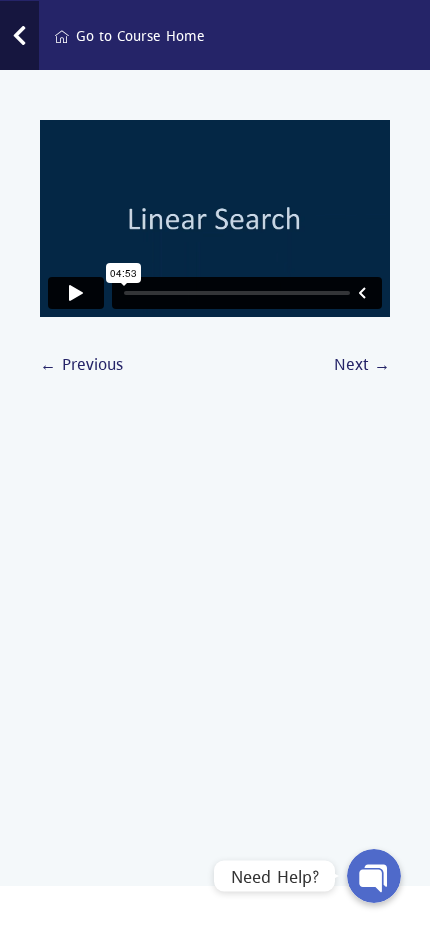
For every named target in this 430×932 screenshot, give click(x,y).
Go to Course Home (140, 35)
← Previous (81, 364)
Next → (362, 364)
